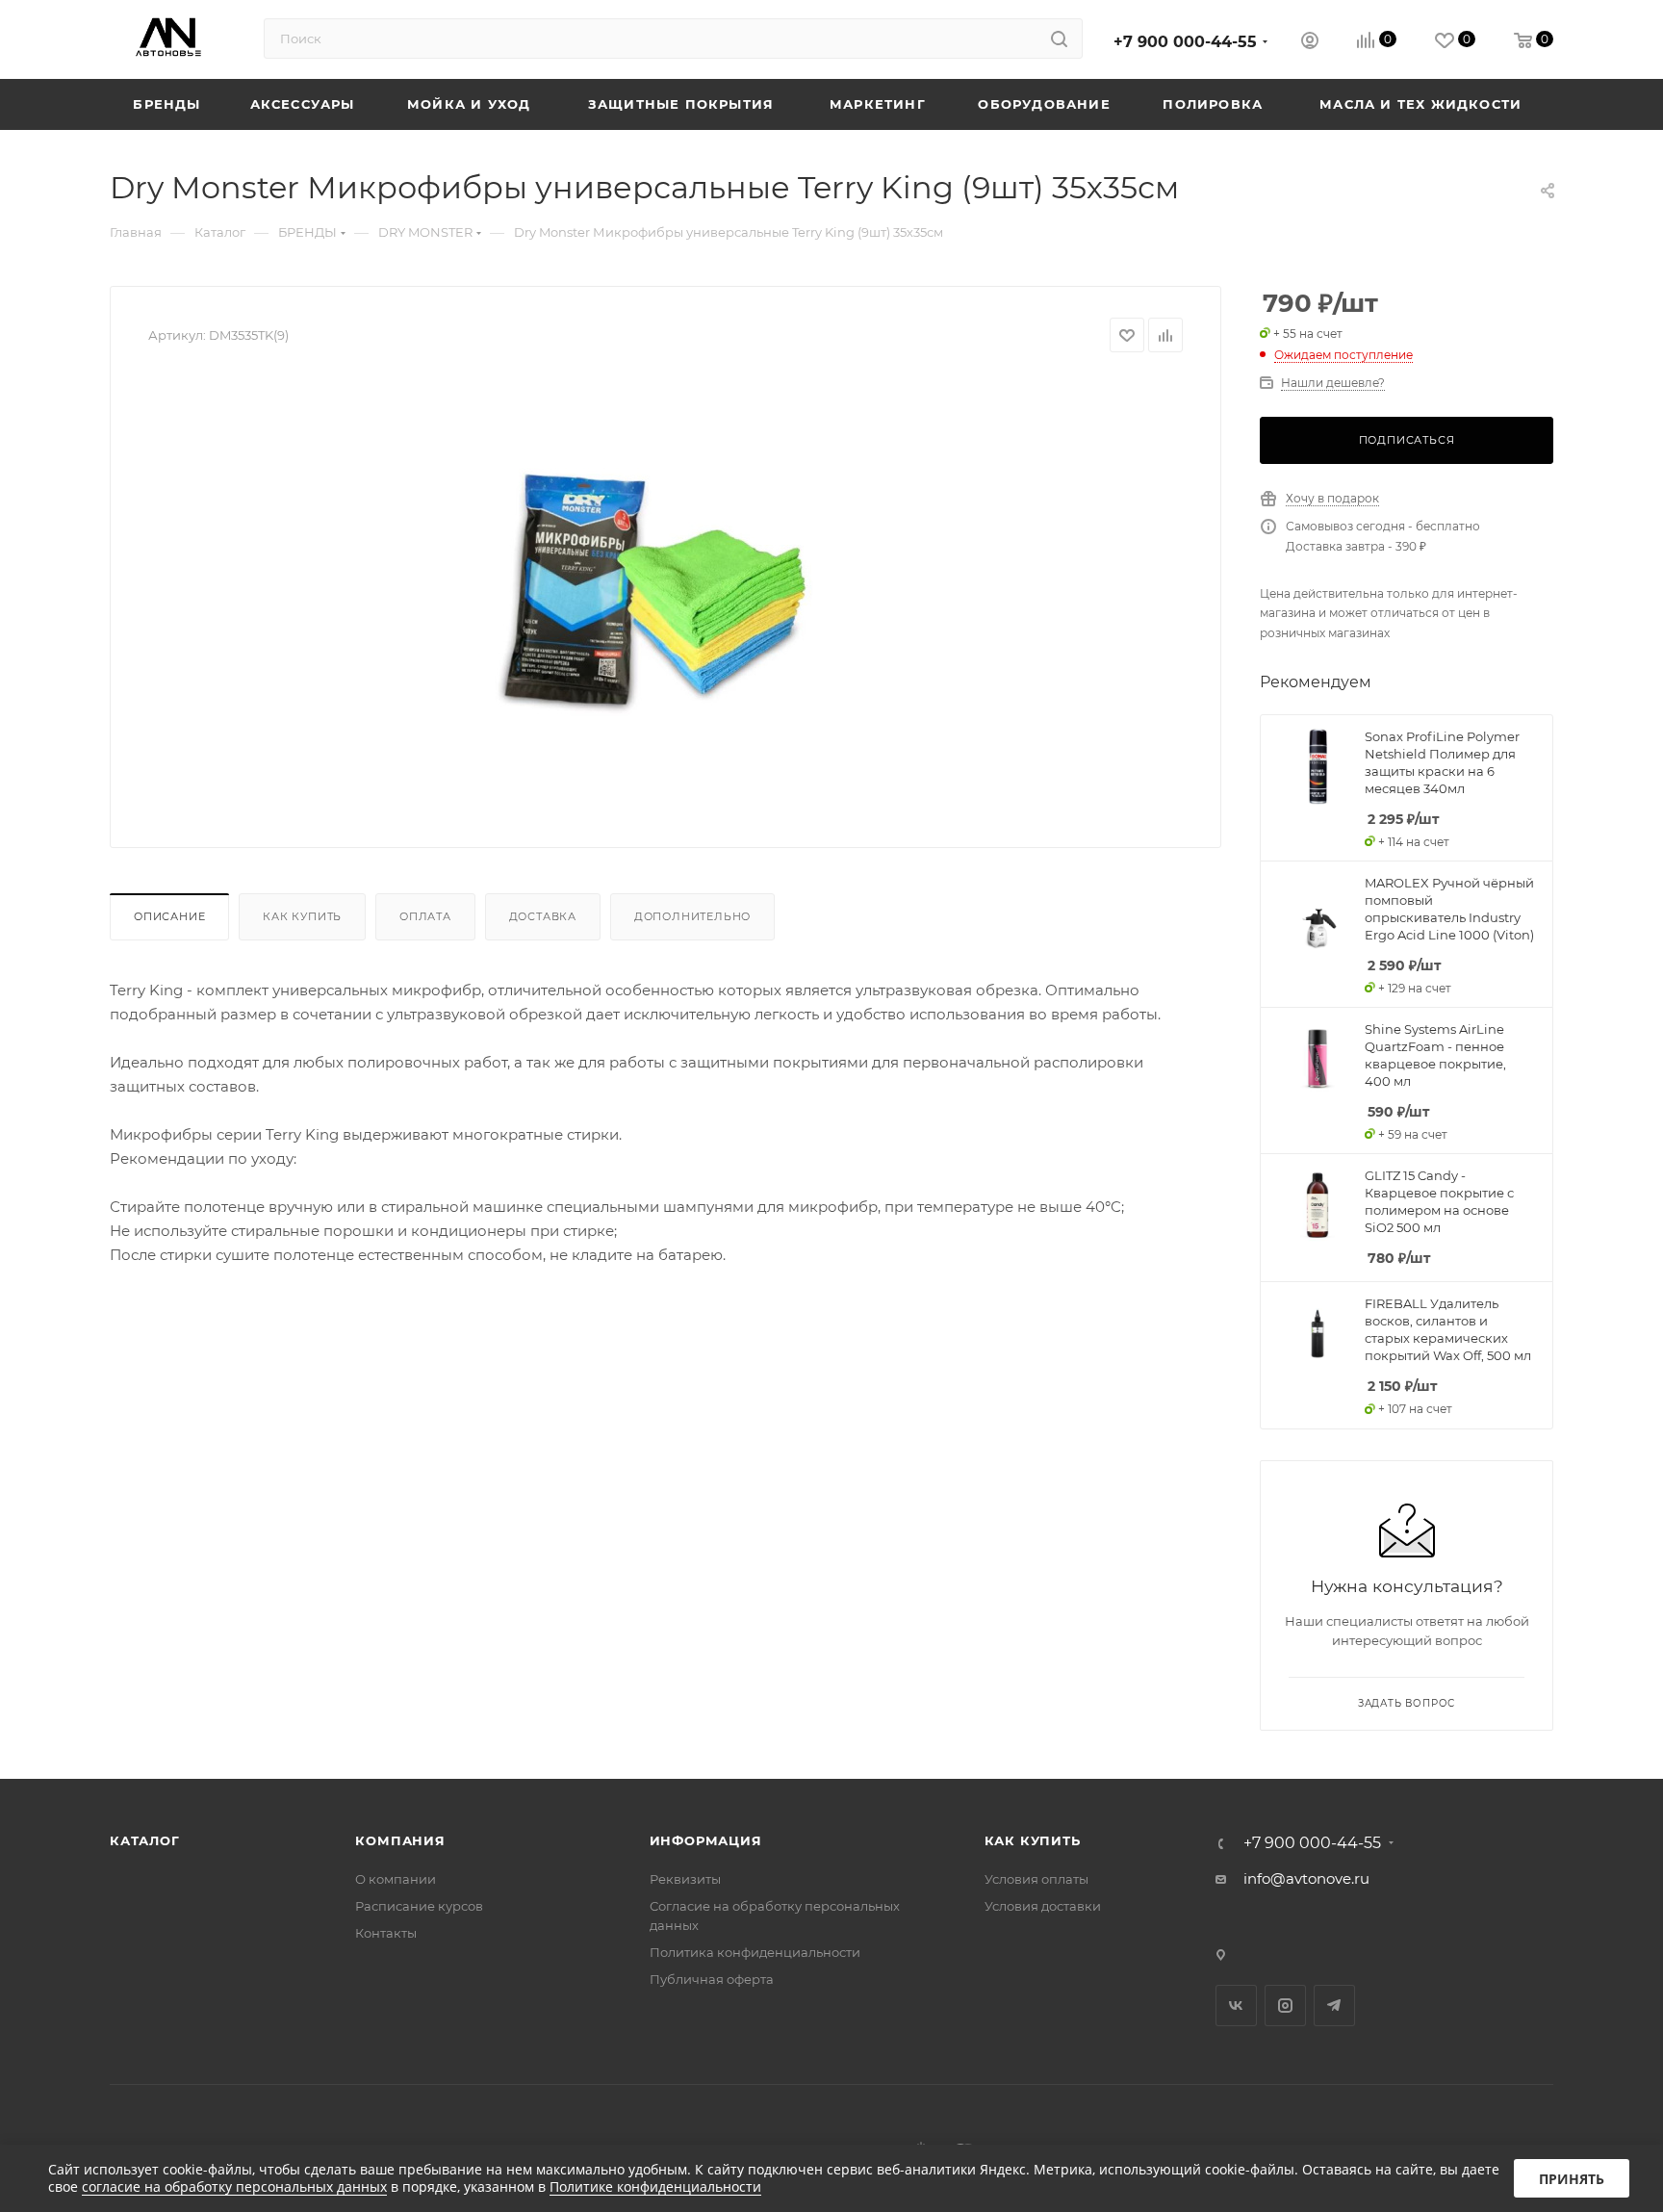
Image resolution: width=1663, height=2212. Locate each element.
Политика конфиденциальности (755, 1952)
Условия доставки (1043, 1906)
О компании (396, 1879)
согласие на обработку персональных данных (234, 2186)
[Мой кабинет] (1310, 43)
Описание (169, 916)
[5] (666, 593)
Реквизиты (685, 1879)
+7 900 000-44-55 (1185, 42)
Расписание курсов (419, 1906)
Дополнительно (692, 916)
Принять (1572, 2179)
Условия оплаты (1036, 1879)
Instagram (1285, 2006)
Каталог (145, 1840)
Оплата (425, 916)
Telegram (1334, 2006)
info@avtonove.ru (1306, 1878)
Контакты (386, 1933)
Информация (706, 1840)
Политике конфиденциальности (655, 2186)
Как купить (302, 916)
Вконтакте (1236, 2006)
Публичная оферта (712, 1979)
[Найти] (1059, 39)
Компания (400, 1840)
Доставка (543, 916)
